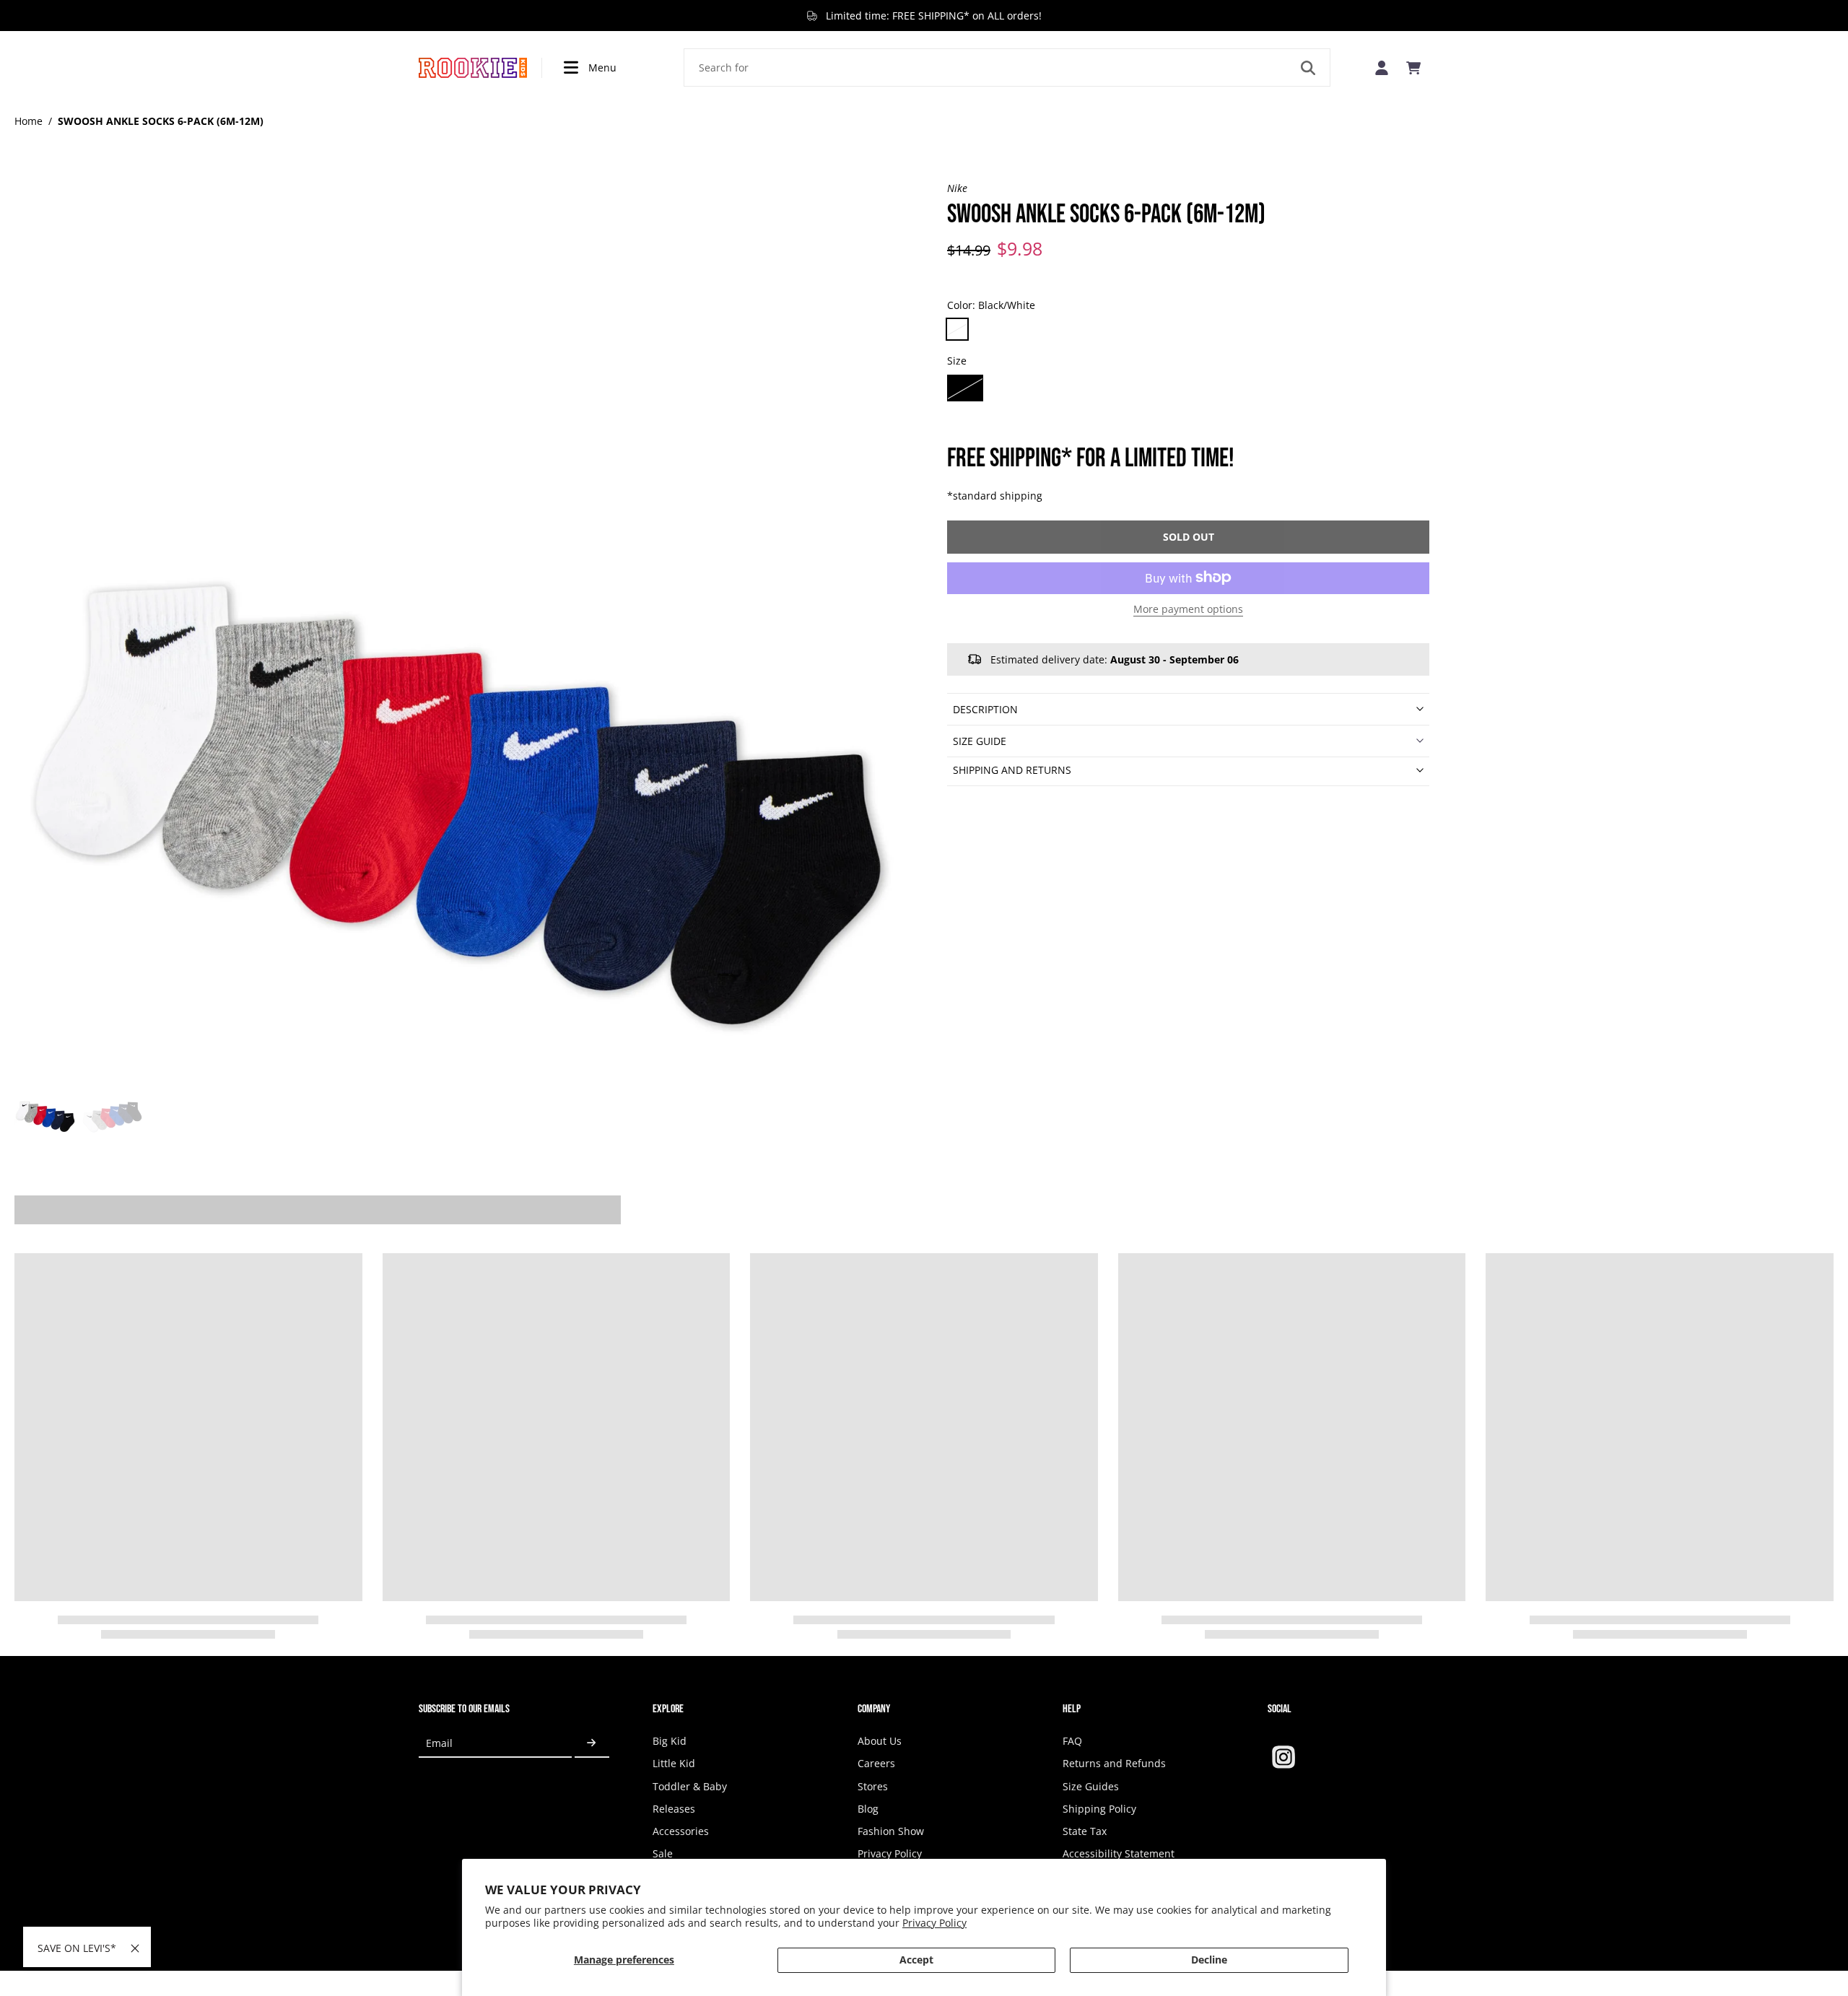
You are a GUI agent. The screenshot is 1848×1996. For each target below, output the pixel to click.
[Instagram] (1283, 1757)
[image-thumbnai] (45, 1104)
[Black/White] (957, 329)
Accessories (681, 1831)
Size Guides (1091, 1786)
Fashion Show (891, 1831)
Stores (873, 1786)
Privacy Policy (934, 1923)
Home (29, 121)
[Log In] (1382, 67)
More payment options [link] (1188, 609)
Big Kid (670, 1741)
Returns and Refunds (1114, 1763)
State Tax (1085, 1831)
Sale (663, 1853)
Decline (1209, 1960)
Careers (876, 1763)
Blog (868, 1809)
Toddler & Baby (690, 1786)
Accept (916, 1960)
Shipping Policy (1099, 1809)
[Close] (135, 1948)
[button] (1188, 536)
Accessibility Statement (1119, 1853)
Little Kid (674, 1763)
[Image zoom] (458, 624)
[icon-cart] (1413, 68)
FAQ (1072, 1741)
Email (439, 1743)
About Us (880, 1741)
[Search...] (1308, 68)
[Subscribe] (592, 1743)
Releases (674, 1809)
